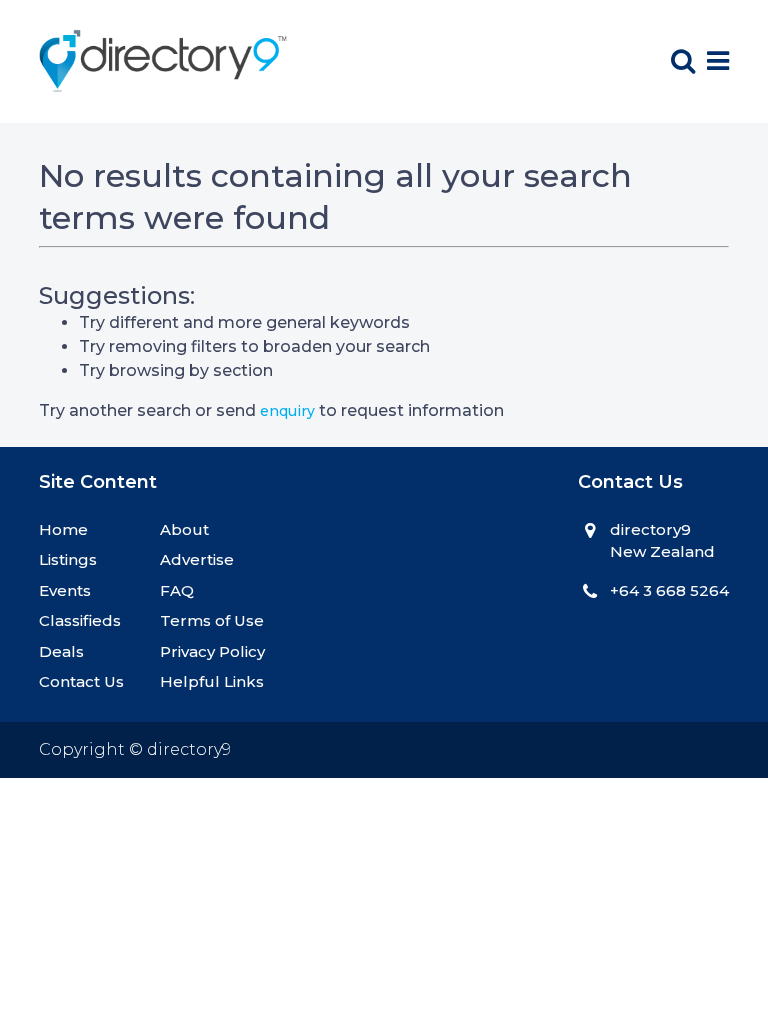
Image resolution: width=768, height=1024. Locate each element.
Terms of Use (212, 620)
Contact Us (81, 681)
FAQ (177, 590)
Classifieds (80, 620)
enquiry (287, 411)
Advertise (197, 559)
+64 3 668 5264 (669, 590)
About (184, 529)
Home (63, 529)
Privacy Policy (212, 651)
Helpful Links (212, 681)
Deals (61, 651)
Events (65, 590)
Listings (68, 559)
